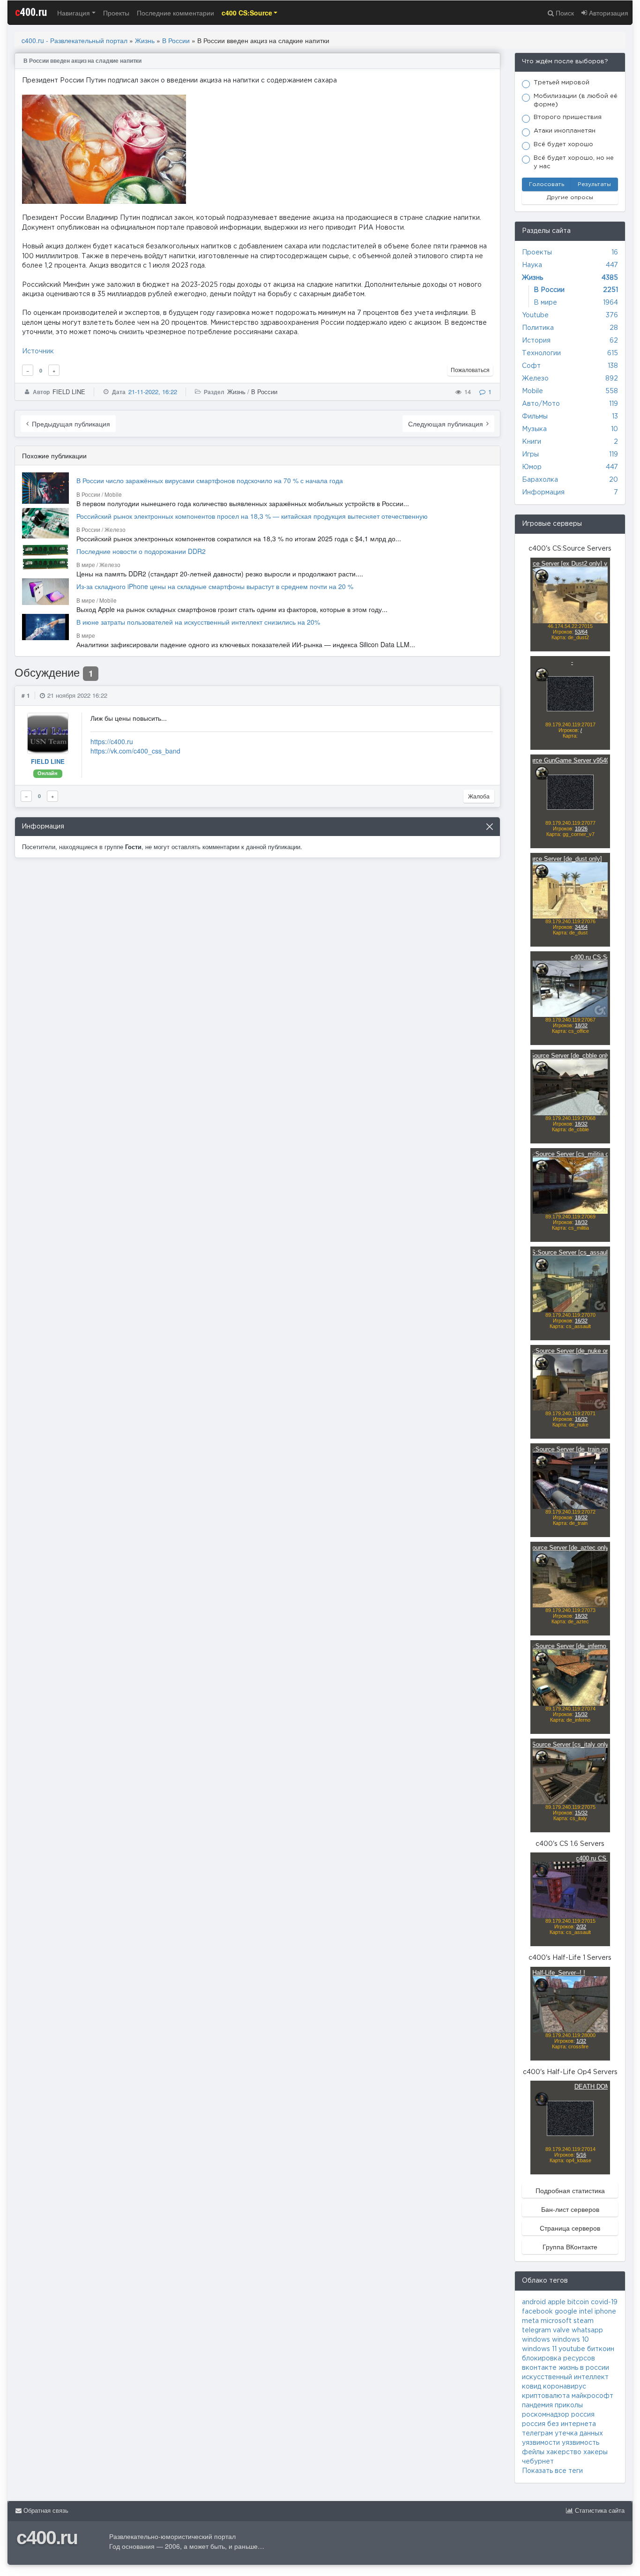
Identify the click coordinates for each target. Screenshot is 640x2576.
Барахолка (540, 480)
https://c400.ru (112, 741)
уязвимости (541, 2443)
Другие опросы (570, 198)
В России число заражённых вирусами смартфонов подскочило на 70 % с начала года (210, 480)
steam (584, 2321)
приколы (569, 2405)
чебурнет (538, 2462)
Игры (530, 455)
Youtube (535, 315)
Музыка (534, 429)
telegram (536, 2330)
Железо (535, 379)
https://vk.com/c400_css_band (135, 751)
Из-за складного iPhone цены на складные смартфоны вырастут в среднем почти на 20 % (215, 586)
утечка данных (579, 2434)
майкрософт (592, 2396)
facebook (537, 2312)
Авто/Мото (541, 404)
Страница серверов (570, 2228)
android (534, 2302)
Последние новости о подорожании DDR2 (141, 551)
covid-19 (604, 2302)
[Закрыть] (490, 827)
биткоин (601, 2349)
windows (536, 2340)
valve (561, 2330)
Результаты (594, 184)
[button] (250, 13)
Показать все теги (552, 2471)
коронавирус (565, 2387)
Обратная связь (45, 2511)
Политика (538, 328)
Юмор (532, 467)
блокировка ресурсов (558, 2359)
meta (530, 2321)
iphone (605, 2312)
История (536, 341)
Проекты (116, 13)
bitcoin (578, 2302)
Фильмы (535, 417)
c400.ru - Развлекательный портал (74, 40)
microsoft (556, 2321)
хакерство (564, 2452)
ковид (532, 2387)
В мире (545, 303)
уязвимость (580, 2443)
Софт (531, 366)
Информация (543, 493)
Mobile (532, 391)
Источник (38, 351)
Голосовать (547, 184)
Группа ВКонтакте (570, 2247)
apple (557, 2302)
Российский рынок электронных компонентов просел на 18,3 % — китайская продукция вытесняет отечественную (252, 516)
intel (586, 2312)
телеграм (537, 2434)
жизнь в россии (584, 2368)
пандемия (537, 2405)
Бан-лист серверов (570, 2209)
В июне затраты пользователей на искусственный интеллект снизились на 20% (198, 622)
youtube (572, 2349)
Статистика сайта (599, 2511)
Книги (532, 442)
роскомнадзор (546, 2415)
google (566, 2312)
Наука (532, 265)
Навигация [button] (74, 13)
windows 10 (570, 2340)
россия (583, 2415)
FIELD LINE (69, 392)
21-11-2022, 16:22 (153, 392)
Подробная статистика (570, 2190)
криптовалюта (546, 2396)
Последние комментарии (175, 13)
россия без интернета (559, 2424)
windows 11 (539, 2349)
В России (176, 40)
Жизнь (145, 40)
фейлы (533, 2452)
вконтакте (539, 2368)
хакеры (595, 2452)
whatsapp (587, 2330)
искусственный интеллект (565, 2377)
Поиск (564, 13)
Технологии (541, 353)
